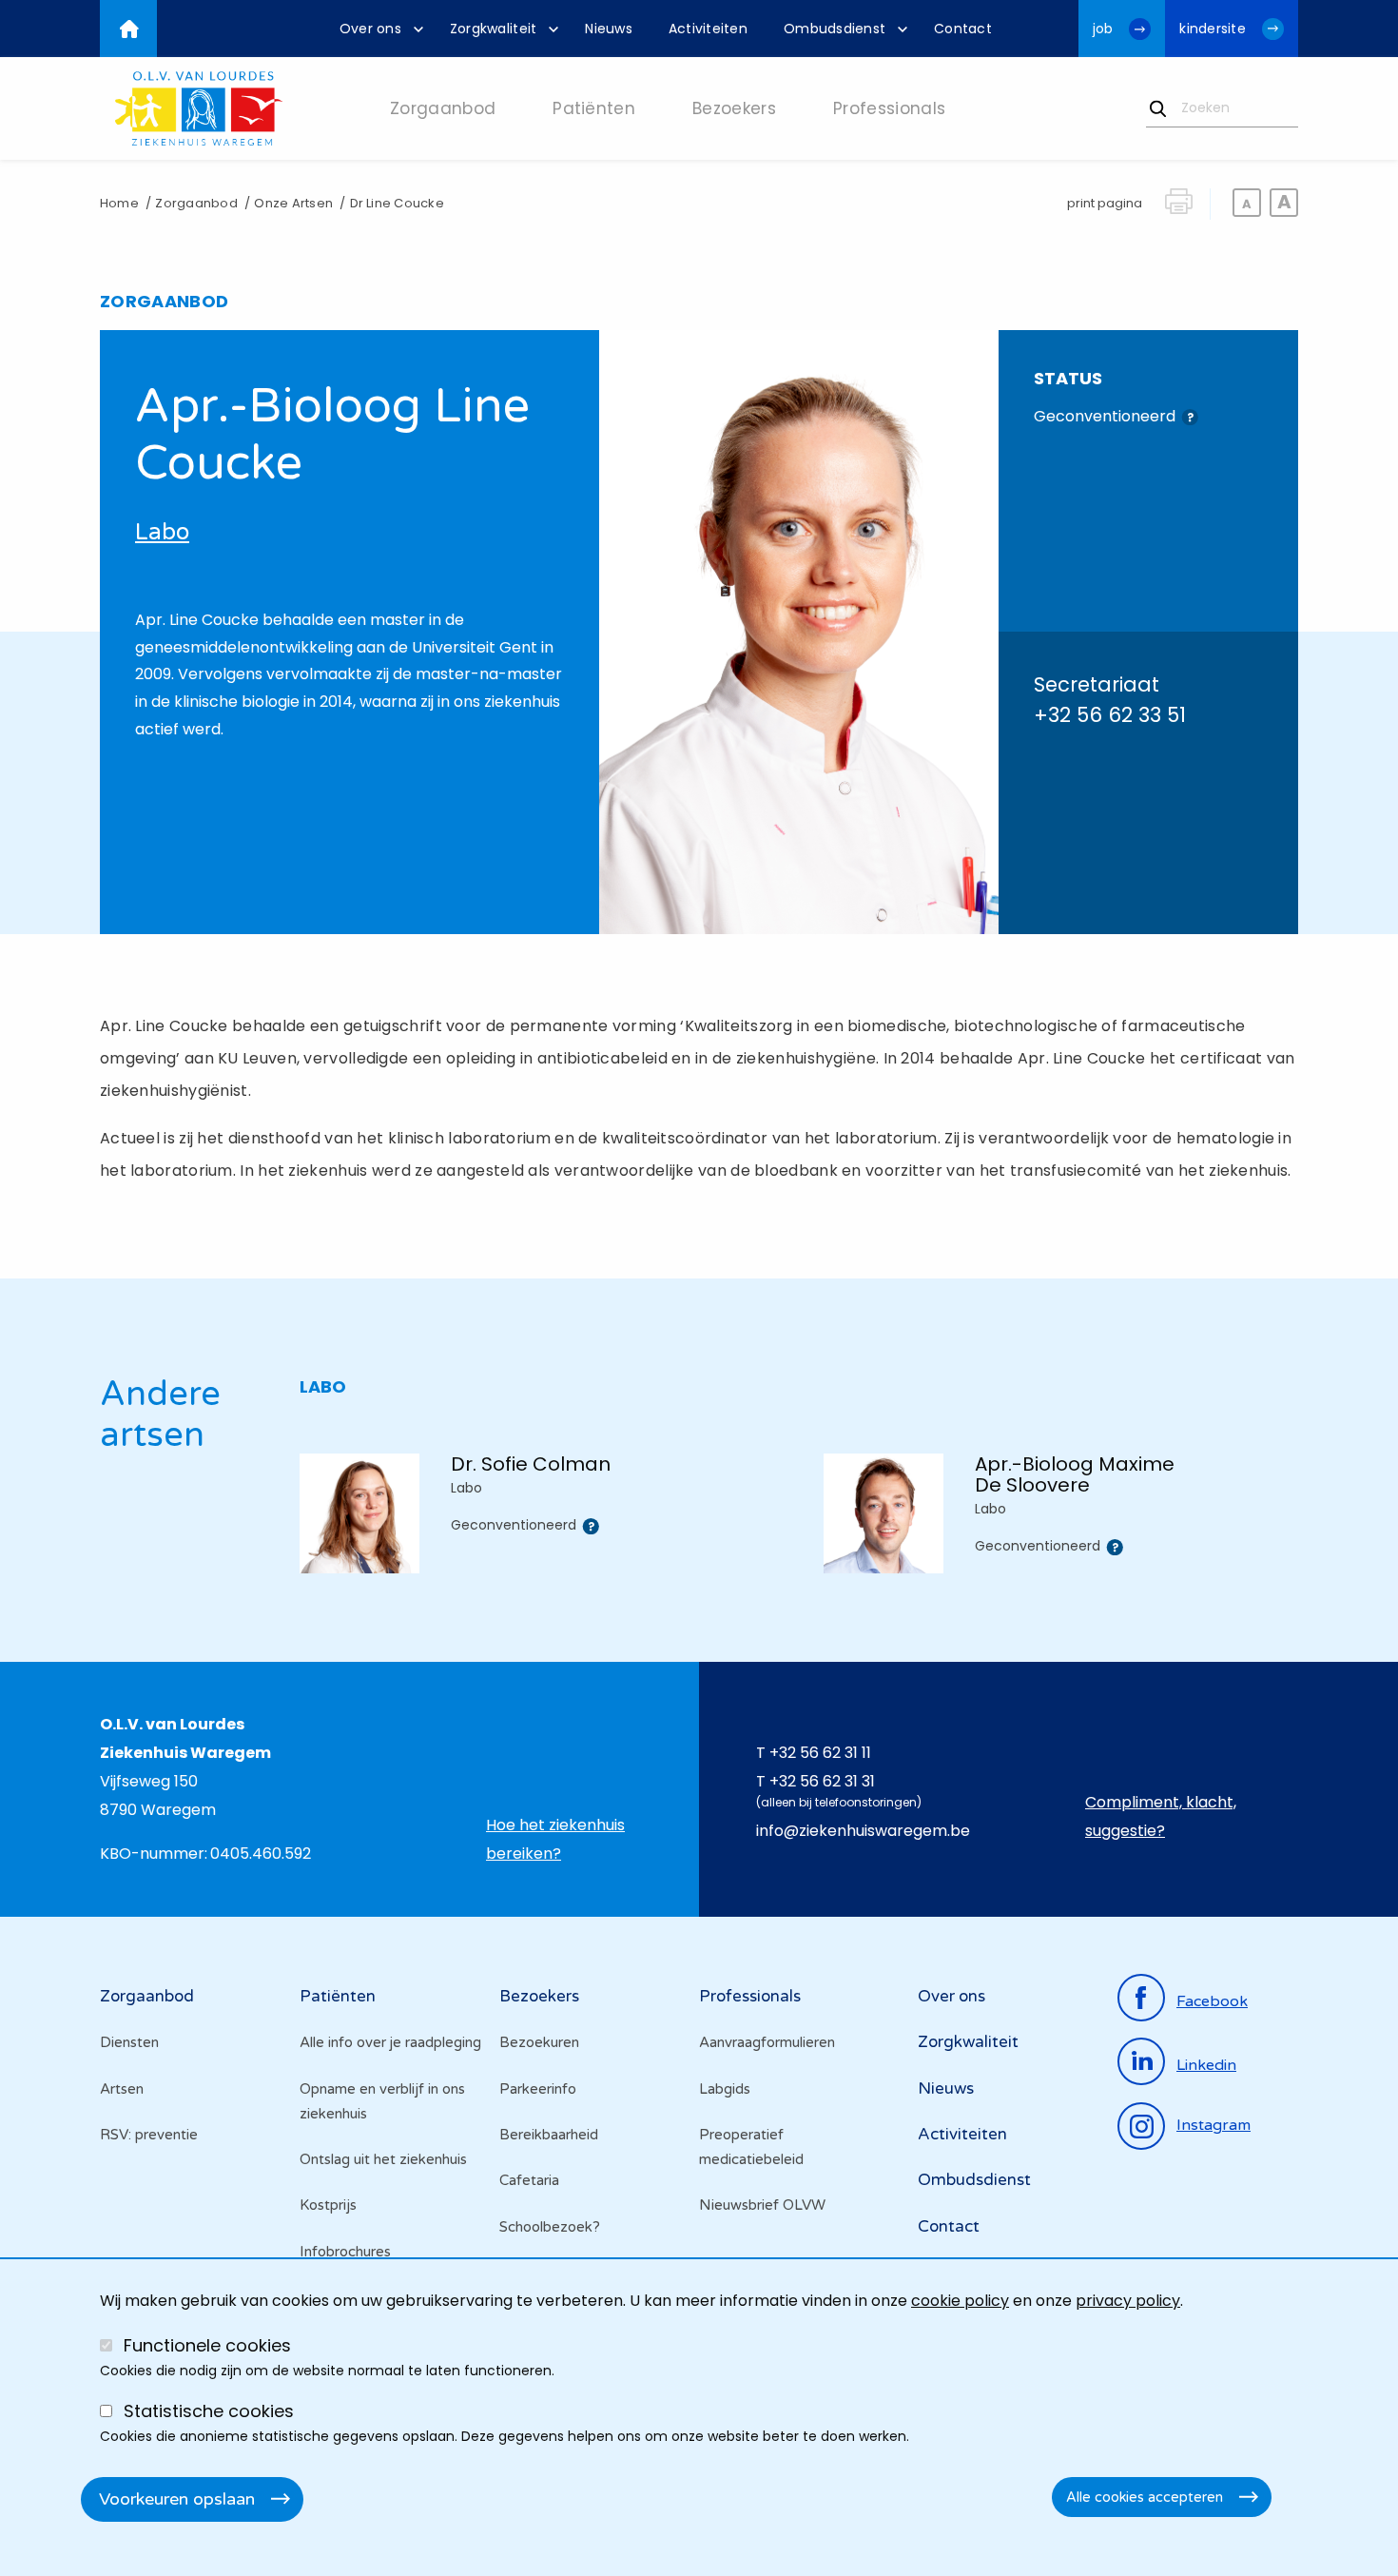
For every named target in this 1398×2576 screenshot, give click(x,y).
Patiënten (338, 1996)
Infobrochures (345, 2252)
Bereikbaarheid (549, 2135)
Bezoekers (539, 1996)
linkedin (1206, 2065)
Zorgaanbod (196, 203)
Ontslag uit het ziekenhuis (383, 2159)
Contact (949, 2226)
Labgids (725, 2089)
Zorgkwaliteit (968, 2042)
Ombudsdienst (974, 2180)
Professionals (750, 1996)
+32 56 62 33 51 (1110, 715)
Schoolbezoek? (550, 2227)
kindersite (1213, 29)
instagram (1214, 2125)
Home (119, 203)
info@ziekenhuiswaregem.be (863, 1831)
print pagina (1105, 203)
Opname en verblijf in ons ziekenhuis (382, 2101)
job (1103, 29)
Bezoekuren (539, 2042)
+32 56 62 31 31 (822, 1781)
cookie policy (960, 2301)
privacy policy (1128, 2301)
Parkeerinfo (538, 2089)
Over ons (951, 1996)
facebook (1212, 2001)
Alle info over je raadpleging (390, 2042)
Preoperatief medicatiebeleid (751, 2147)
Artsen (122, 2089)
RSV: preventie (149, 2135)
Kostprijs (328, 2205)
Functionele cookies (207, 2345)
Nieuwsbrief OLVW (762, 2205)
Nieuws (946, 2088)
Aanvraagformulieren (767, 2042)
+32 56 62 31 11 (820, 1753)
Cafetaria (529, 2180)
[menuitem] (377, 29)
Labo (162, 532)
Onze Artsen (293, 203)
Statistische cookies (209, 2411)
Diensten (129, 2042)
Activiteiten (962, 2134)
